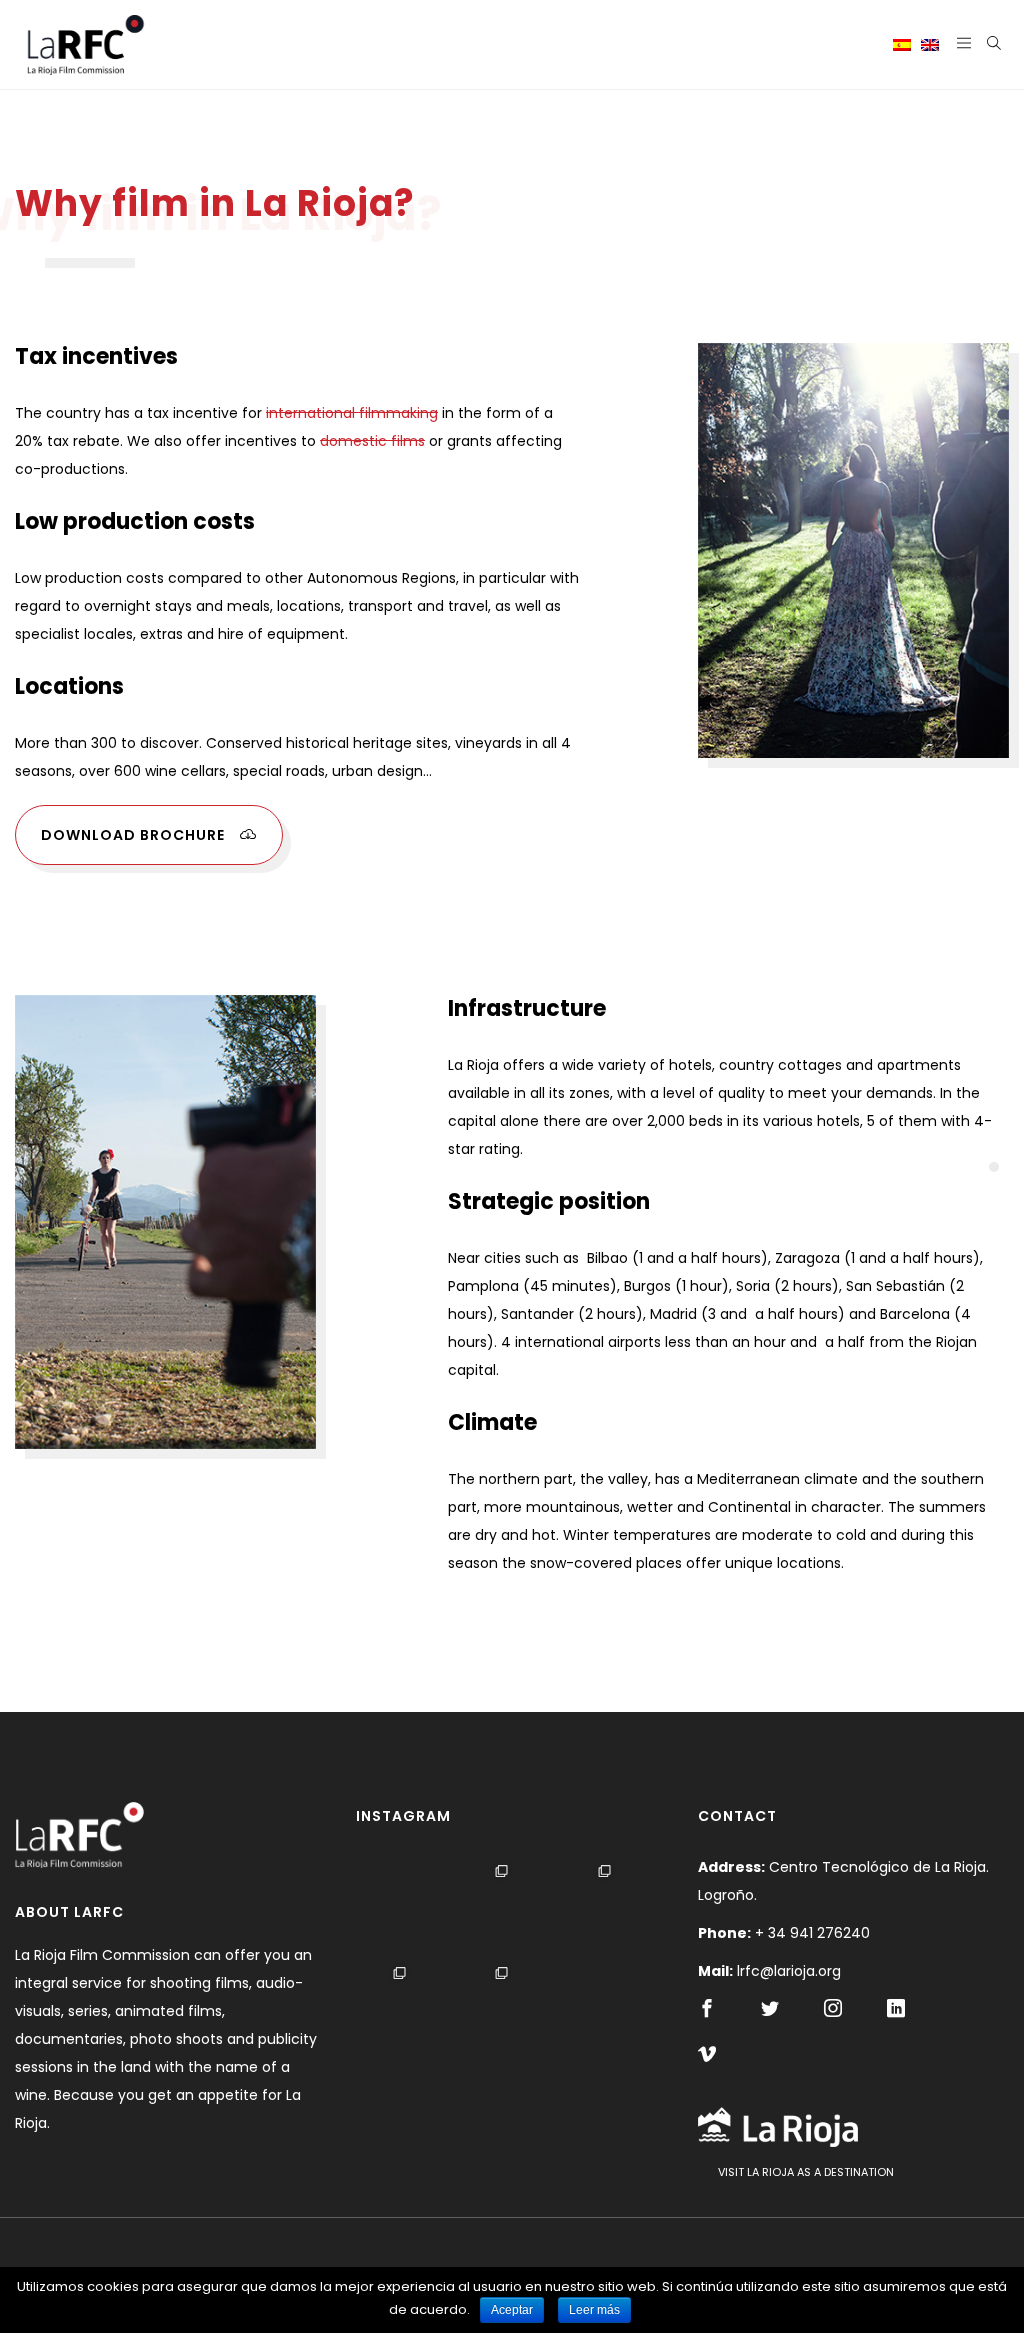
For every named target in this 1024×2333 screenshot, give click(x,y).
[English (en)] (930, 45)
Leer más (594, 2310)
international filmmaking (352, 413)
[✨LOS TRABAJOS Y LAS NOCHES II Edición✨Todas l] (609, 2010)
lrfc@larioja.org (789, 1971)
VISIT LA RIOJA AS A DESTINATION (806, 2172)
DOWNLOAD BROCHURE (133, 835)
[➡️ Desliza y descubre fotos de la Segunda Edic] (404, 2010)
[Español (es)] (902, 45)
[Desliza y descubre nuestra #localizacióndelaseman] (506, 2010)
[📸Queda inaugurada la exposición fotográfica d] (404, 1908)
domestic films (372, 441)
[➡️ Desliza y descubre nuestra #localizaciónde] (506, 1908)
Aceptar (512, 2310)
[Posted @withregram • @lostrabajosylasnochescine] (609, 1908)
